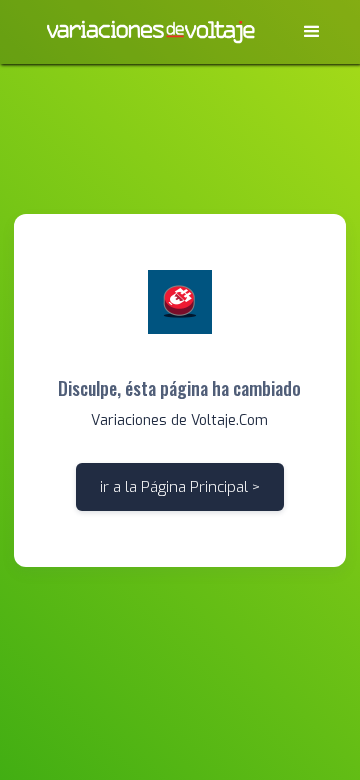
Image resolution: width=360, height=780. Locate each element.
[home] (150, 32)
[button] (312, 32)
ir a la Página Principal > (180, 487)
